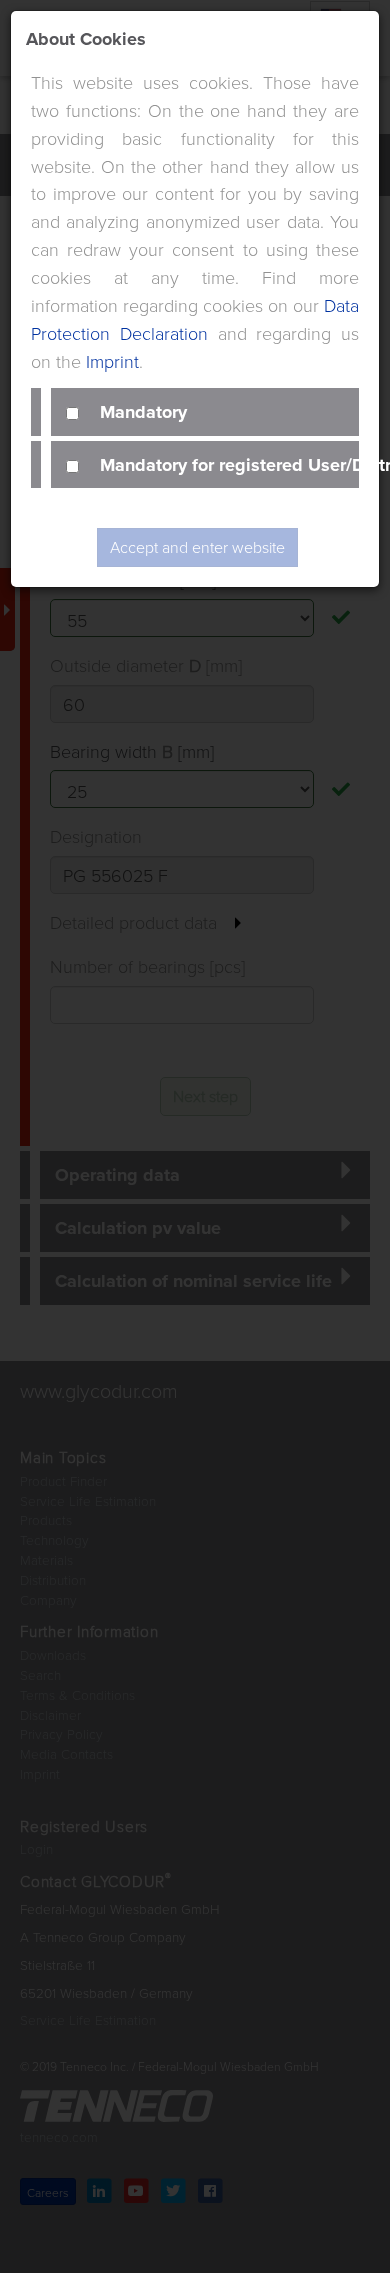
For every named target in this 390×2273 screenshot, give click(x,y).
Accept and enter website (197, 547)
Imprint (112, 361)
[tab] (205, 412)
